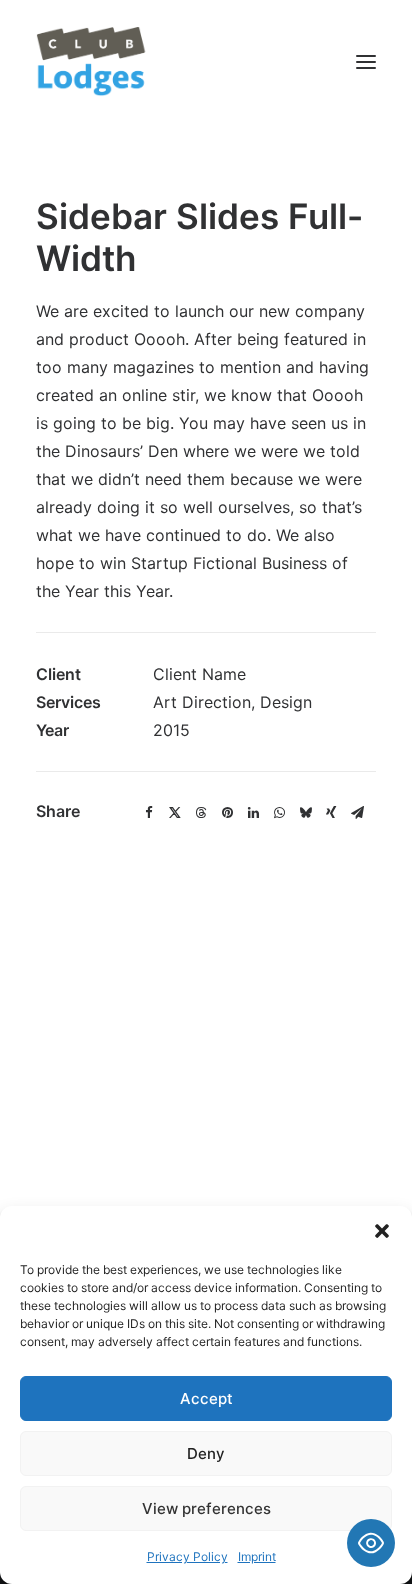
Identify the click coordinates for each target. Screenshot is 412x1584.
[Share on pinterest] (227, 813)
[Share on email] (357, 813)
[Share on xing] (331, 813)
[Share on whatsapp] (279, 813)
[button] (382, 1231)
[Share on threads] (201, 813)
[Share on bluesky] (305, 813)
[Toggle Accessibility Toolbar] (371, 1543)
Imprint (257, 1556)
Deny (206, 1453)
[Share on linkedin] (253, 813)
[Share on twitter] (175, 813)
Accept (206, 1398)
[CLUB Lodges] (92, 62)
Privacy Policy (187, 1556)
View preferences (206, 1508)
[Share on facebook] (149, 813)
